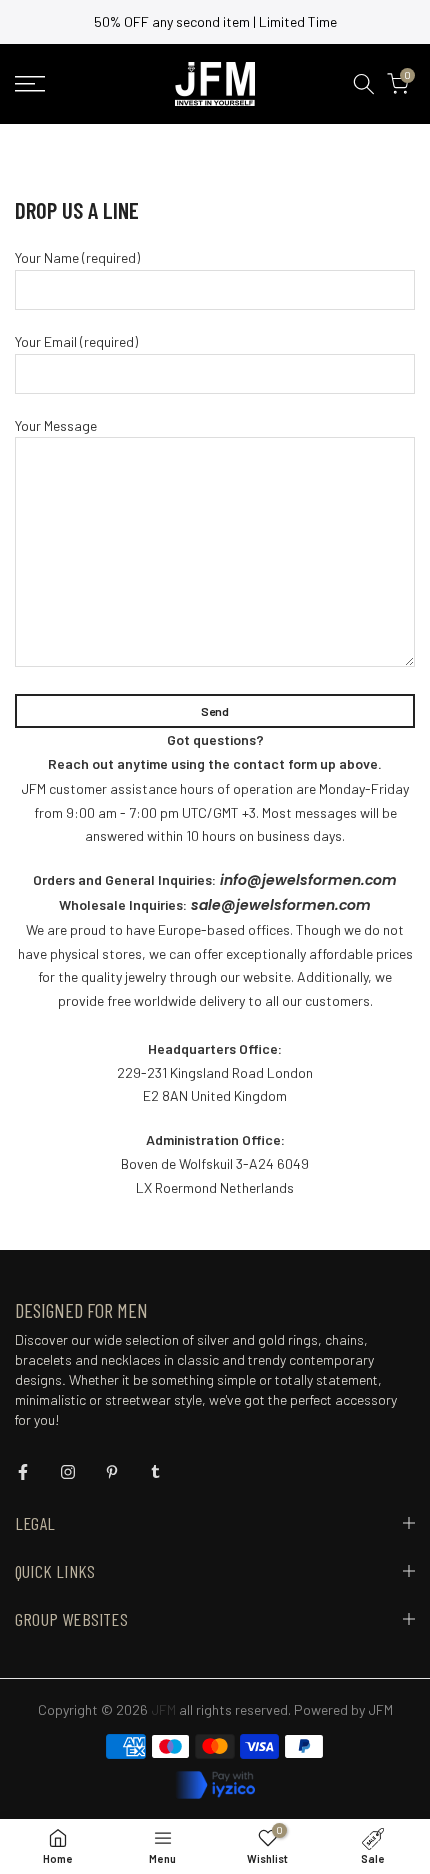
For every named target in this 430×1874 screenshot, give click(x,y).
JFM (380, 1709)
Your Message (56, 425)
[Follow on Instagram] (68, 1472)
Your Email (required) (76, 341)
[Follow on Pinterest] (112, 1472)
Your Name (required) (77, 257)
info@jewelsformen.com (306, 880)
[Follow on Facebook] (23, 1472)
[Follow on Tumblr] (155, 1472)
